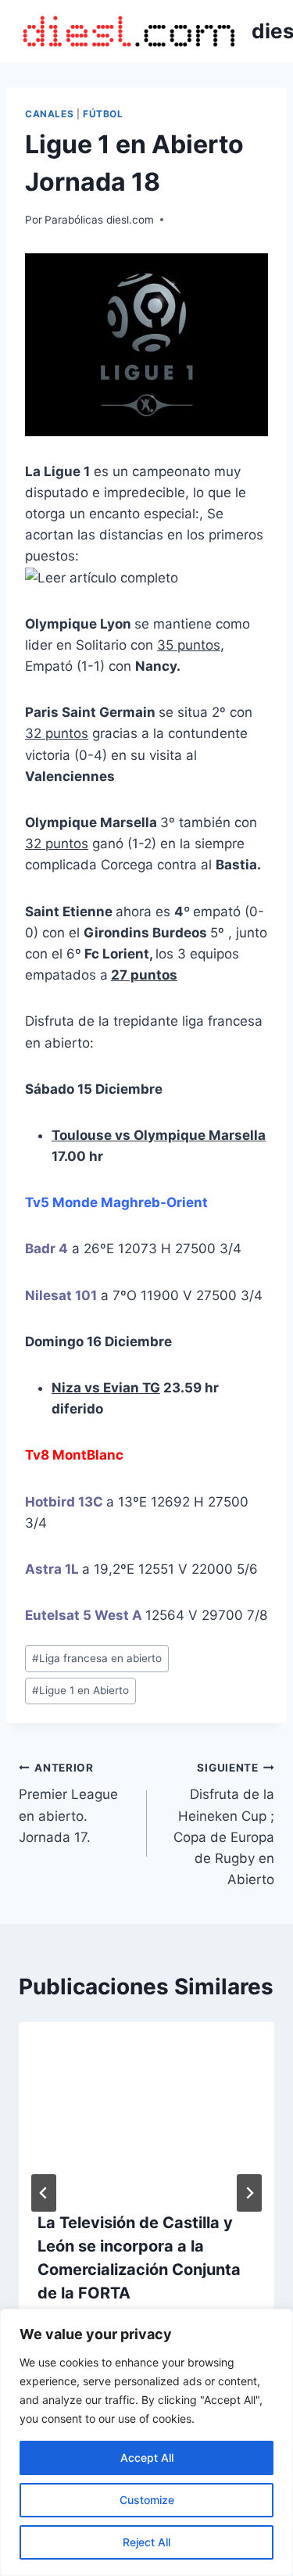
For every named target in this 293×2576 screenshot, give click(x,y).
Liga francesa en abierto (97, 1658)
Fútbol (103, 114)
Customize (147, 2500)
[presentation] (146, 2107)
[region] (146, 2442)
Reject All (146, 2542)
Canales (49, 114)
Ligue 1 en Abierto (80, 1690)
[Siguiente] (249, 2193)
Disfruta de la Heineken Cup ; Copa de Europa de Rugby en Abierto (224, 1824)
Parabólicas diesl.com (99, 220)
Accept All (147, 2458)
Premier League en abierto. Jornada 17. (68, 1803)
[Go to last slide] (44, 2193)
